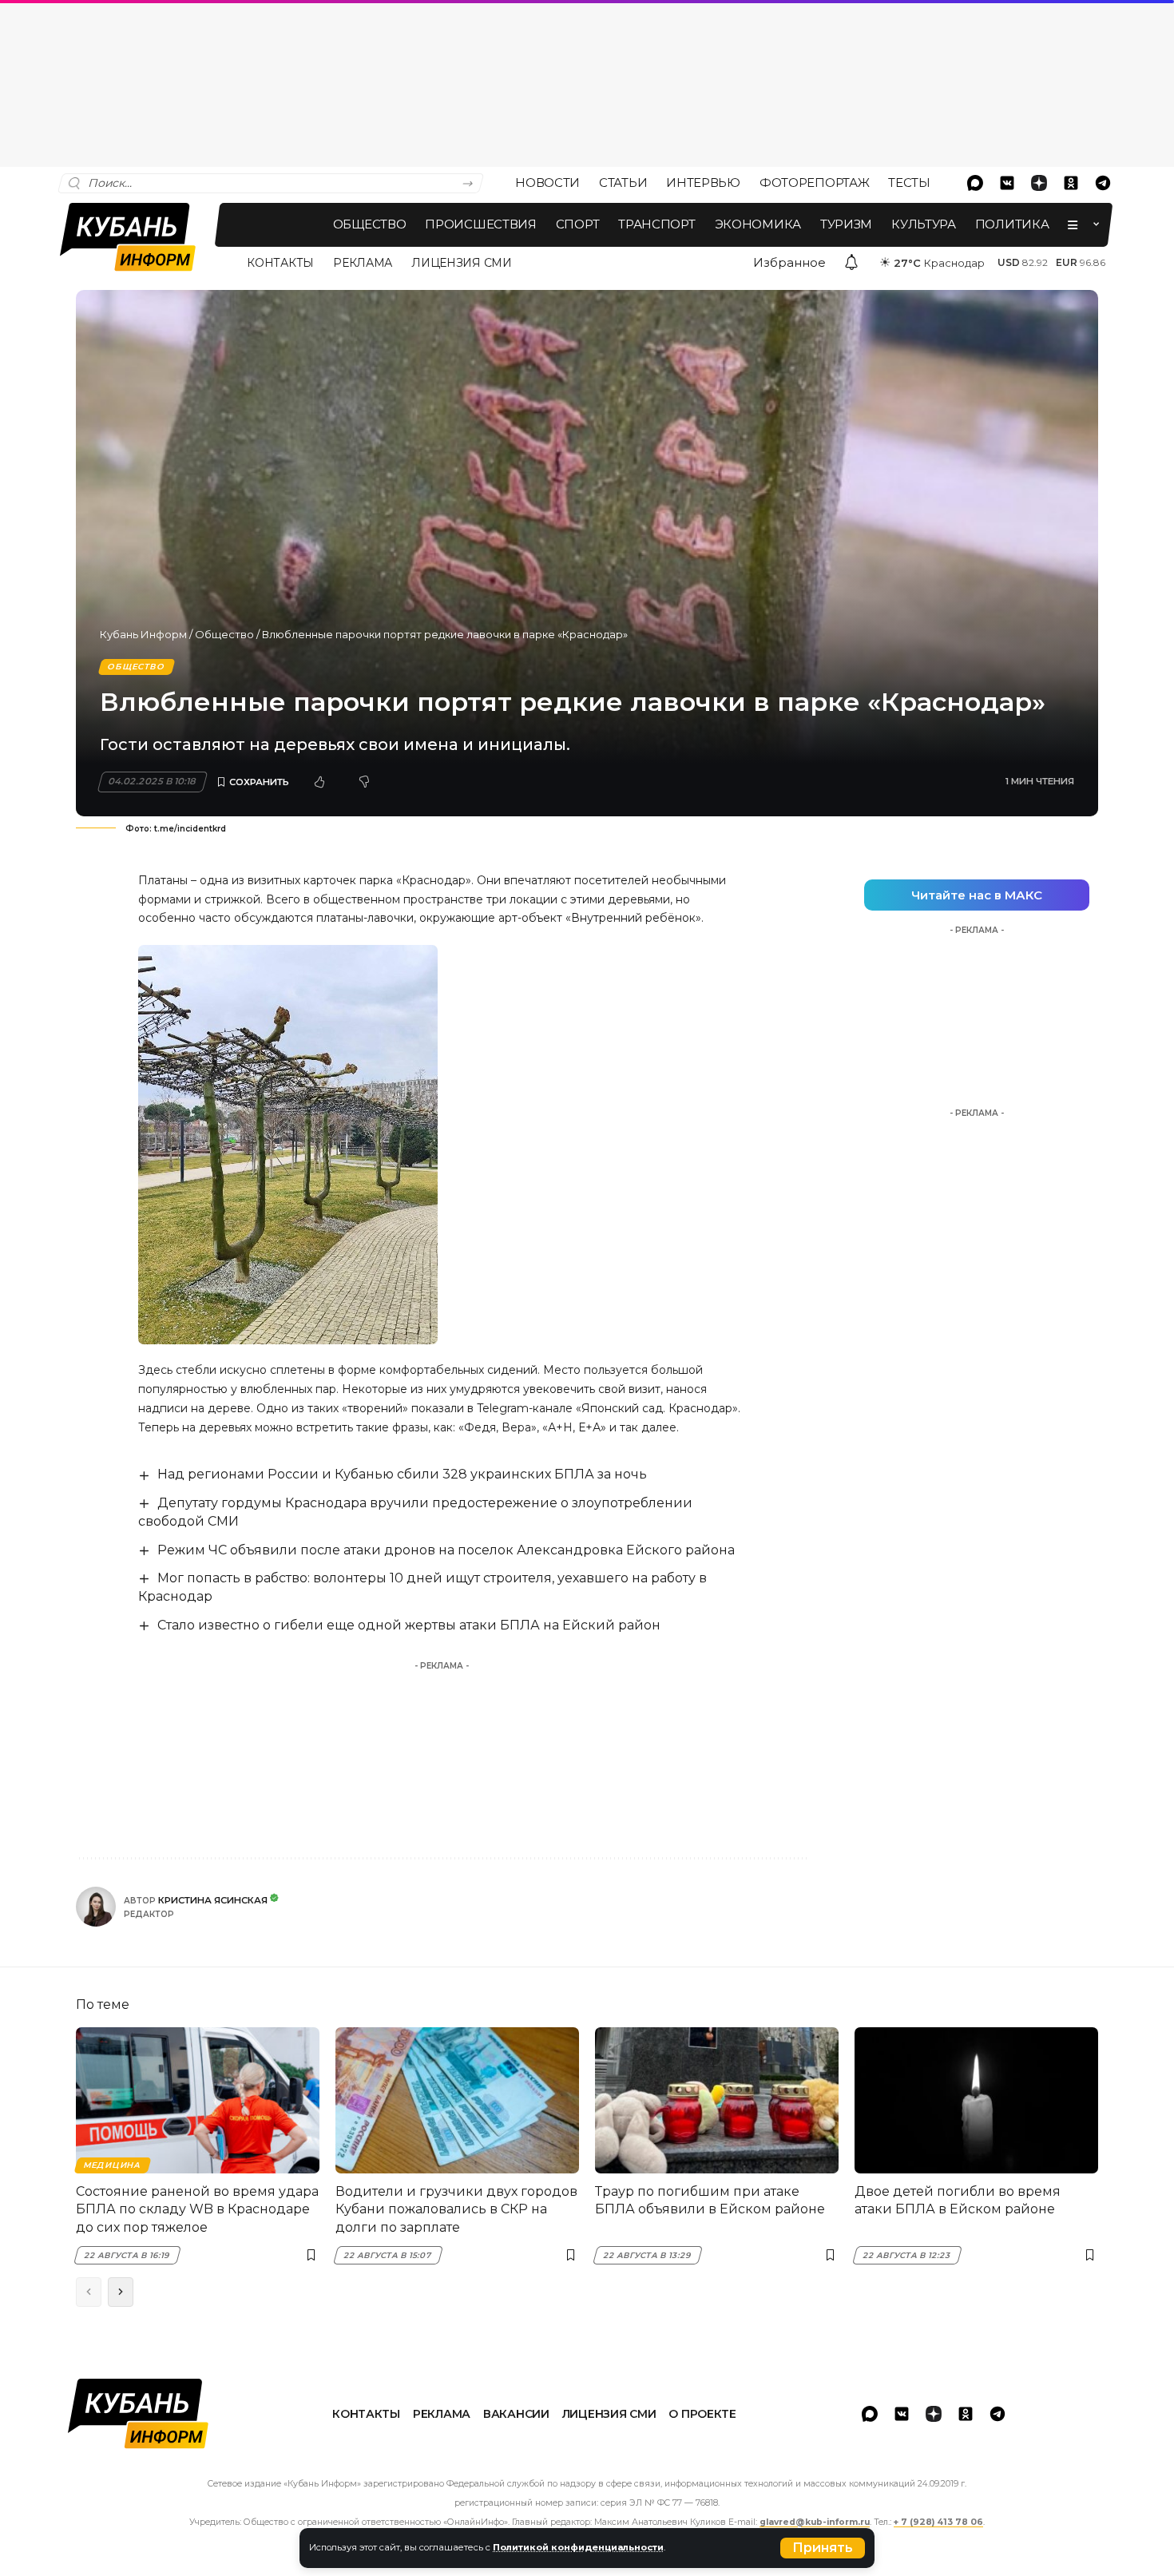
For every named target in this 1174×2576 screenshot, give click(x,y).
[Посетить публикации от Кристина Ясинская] (96, 1907)
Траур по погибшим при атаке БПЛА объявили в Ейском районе (710, 2200)
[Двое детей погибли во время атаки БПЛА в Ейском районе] (976, 2100)
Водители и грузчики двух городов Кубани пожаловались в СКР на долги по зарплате (456, 2209)
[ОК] (1071, 183)
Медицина (112, 2165)
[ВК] (1007, 183)
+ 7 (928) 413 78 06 (938, 2522)
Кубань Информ (143, 634)
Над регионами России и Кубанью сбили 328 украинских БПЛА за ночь (402, 1474)
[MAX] (975, 183)
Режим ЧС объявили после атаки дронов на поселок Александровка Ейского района (446, 1550)
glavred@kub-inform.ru (815, 2522)
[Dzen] (1039, 183)
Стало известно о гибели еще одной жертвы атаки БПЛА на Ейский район (409, 1625)
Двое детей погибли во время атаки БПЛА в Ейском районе (958, 2200)
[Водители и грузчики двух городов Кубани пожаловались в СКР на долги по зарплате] (457, 2100)
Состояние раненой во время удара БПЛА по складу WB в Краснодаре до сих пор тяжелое (197, 2209)
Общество (224, 634)
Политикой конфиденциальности (578, 2547)
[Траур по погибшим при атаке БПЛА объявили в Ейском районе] (717, 2100)
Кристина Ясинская (213, 1900)
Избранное (789, 262)
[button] (823, 2548)
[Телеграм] (1103, 183)
